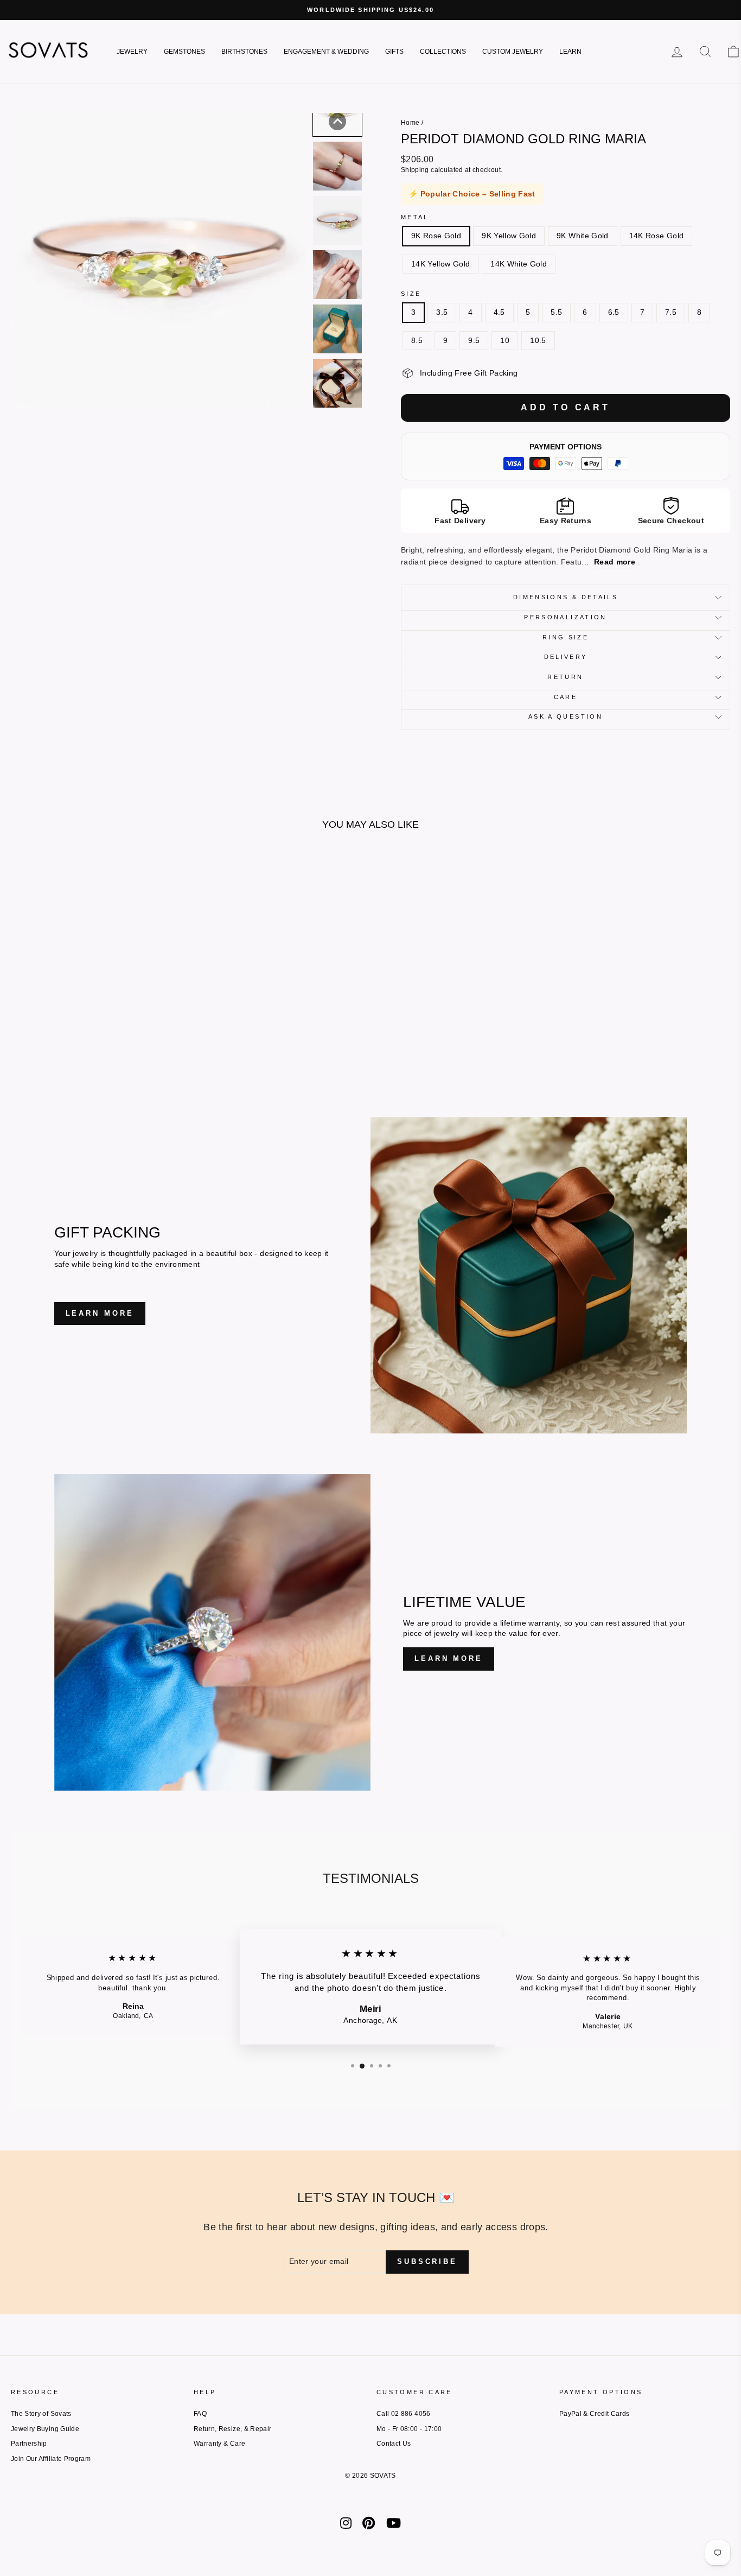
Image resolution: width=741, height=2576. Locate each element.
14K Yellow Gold (440, 264)
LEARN (570, 52)
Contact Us (394, 2444)
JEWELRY (132, 52)
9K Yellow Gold (509, 236)
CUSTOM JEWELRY (513, 52)
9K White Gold (583, 236)
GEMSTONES (184, 52)
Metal (415, 217)
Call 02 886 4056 (404, 2414)
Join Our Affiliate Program (51, 2459)
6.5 (614, 312)
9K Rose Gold (436, 236)
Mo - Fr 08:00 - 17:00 (409, 2429)
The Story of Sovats (41, 2414)
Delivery (566, 657)
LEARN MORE (100, 1313)
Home (410, 123)
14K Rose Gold (657, 236)
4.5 (499, 312)
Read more (615, 562)
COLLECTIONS (443, 52)
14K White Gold (519, 264)
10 (505, 340)
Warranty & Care (219, 2444)
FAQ (200, 2414)
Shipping (415, 170)
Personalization (565, 617)
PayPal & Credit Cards (594, 2414)
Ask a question (566, 716)
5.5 (556, 312)
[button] (337, 122)
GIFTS (394, 52)
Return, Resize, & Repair (232, 2429)
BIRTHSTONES (244, 52)
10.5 (538, 340)
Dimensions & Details (566, 597)
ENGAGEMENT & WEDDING (326, 52)
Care (566, 697)
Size (411, 294)
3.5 (442, 312)
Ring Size (566, 637)
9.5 (474, 340)
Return (565, 677)
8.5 (417, 340)
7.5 (671, 312)
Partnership (29, 2444)
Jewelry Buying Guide (45, 2429)
